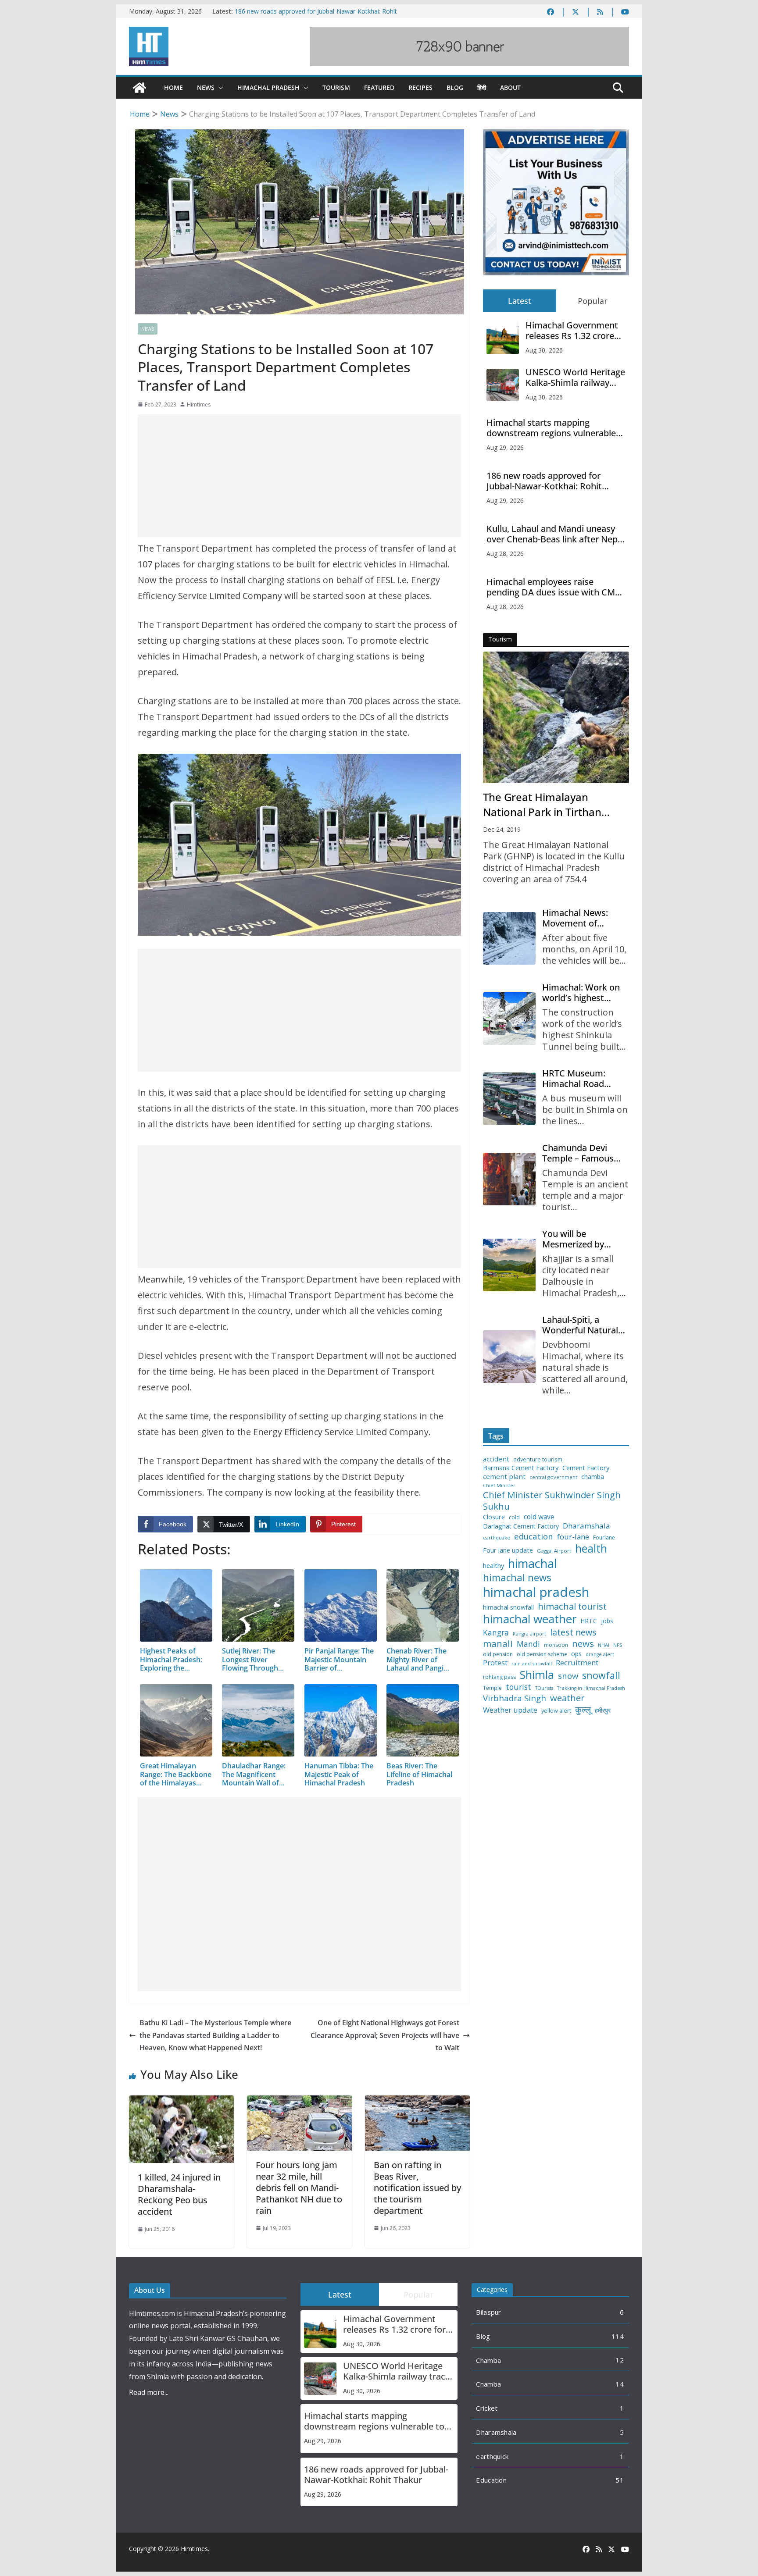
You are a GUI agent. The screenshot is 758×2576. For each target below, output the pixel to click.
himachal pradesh (536, 1592)
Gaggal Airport (554, 1551)
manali (498, 1644)
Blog (455, 87)
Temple (492, 1688)
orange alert (600, 1655)
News (206, 87)
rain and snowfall (532, 1664)
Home (173, 87)
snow (568, 1676)
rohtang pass (499, 1677)
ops (576, 1654)
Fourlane (604, 1538)
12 (620, 2360)
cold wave (539, 1517)
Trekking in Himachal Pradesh (591, 1688)
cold (514, 1518)
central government (553, 1477)
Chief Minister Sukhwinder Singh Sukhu (552, 1501)
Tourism (336, 87)
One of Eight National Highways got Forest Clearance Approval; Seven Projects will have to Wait (385, 2035)
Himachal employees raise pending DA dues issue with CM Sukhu (551, 587)
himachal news (517, 1577)
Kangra (496, 1633)
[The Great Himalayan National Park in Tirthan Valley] (556, 717)
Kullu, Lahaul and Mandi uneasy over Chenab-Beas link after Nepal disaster (556, 534)
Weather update (510, 1710)
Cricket (487, 2408)
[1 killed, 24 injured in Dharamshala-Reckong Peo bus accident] (181, 2102)
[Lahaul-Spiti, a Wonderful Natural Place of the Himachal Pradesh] (509, 1357)
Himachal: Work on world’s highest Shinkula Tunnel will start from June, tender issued (582, 993)
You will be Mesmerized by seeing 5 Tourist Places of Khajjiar (577, 1239)
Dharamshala (586, 1526)
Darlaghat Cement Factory (521, 1526)
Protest (495, 1662)
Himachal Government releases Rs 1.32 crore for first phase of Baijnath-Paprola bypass (575, 331)
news (583, 1644)
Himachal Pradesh (268, 87)
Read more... (149, 2392)
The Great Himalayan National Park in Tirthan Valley (542, 805)
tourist (518, 1687)
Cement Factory (586, 1468)
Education (491, 2480)
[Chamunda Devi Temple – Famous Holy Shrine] (509, 1179)
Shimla (537, 1675)
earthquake (497, 1538)
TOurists (544, 1688)
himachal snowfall (508, 1607)
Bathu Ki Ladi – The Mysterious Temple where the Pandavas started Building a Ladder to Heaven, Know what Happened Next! (215, 2035)
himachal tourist (572, 1606)
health (591, 1548)
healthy (493, 1566)
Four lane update (508, 1550)
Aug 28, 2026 (505, 554)
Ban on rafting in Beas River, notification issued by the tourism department (417, 2188)
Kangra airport (529, 1634)
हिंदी (482, 87)
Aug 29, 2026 (505, 447)
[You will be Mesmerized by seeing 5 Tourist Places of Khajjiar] (509, 1265)
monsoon (556, 1645)
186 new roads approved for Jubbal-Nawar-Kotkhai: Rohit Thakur (544, 481)
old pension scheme (542, 1654)
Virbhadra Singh (515, 1698)
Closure (494, 1517)
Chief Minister (499, 1486)
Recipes (420, 87)
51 (620, 2480)
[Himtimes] (139, 88)
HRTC (589, 1621)
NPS (618, 1645)
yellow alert (556, 1711)
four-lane (573, 1537)
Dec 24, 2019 (502, 829)
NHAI (604, 1645)
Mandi (528, 1644)
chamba (593, 1477)
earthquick (492, 2456)
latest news (573, 1632)
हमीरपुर (603, 1711)
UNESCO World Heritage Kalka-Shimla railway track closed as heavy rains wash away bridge (575, 378)
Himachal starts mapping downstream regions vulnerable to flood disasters (551, 428)
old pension (498, 1654)
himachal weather (530, 1619)
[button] (219, 88)
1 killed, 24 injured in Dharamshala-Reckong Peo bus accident (179, 2194)
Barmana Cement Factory (521, 1468)
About (510, 87)
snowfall (601, 1675)
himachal (533, 1563)
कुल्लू (583, 1709)
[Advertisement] (299, 476)
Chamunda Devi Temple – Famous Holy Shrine (578, 1153)
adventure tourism (538, 1459)
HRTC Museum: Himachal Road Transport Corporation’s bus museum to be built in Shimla (582, 1079)
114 (618, 2336)
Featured (379, 87)
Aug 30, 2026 (544, 350)
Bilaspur (488, 2312)
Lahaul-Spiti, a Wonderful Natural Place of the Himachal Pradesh (580, 1325)
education (534, 1536)
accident (496, 1459)
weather (567, 1698)
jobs (607, 1621)
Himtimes (199, 404)
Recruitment (577, 1663)
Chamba (488, 2360)
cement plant (504, 1477)
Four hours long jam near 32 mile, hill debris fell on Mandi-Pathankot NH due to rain (299, 2188)
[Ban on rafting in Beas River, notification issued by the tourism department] (417, 2102)
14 (620, 2384)
